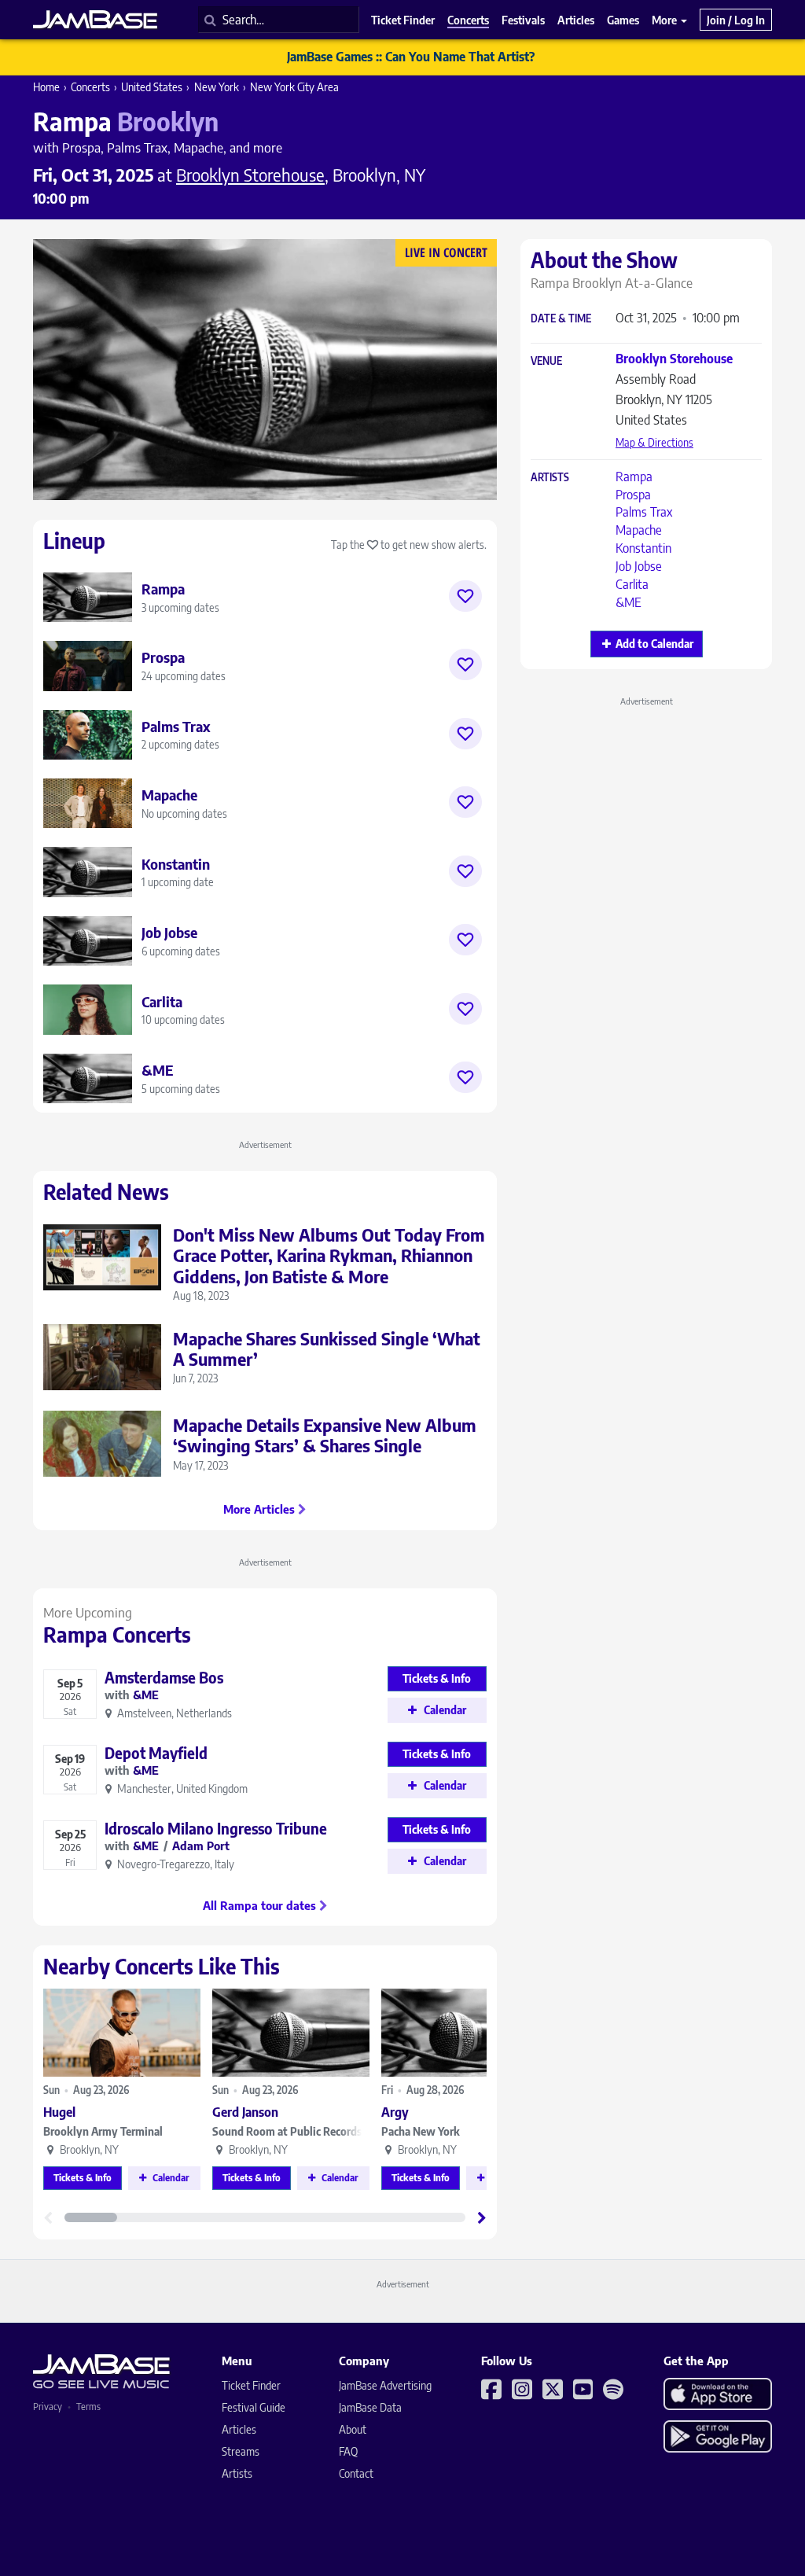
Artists (550, 478)
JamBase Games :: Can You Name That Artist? (411, 57)
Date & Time (561, 319)
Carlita (632, 584)
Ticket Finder (251, 2385)
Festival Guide (254, 2407)
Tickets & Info (83, 2178)
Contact (356, 2473)
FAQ (348, 2451)
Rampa (634, 477)
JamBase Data (370, 2407)
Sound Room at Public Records (287, 2131)
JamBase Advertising (385, 2385)
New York (217, 87)
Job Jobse (639, 566)
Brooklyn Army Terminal (103, 2131)
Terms (88, 2407)
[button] (482, 2217)
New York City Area (294, 87)
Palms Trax (644, 512)
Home (46, 87)
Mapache (639, 530)
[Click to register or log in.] (465, 596)
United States (152, 87)
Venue (546, 361)
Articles (239, 2429)
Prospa (633, 495)
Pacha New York (421, 2131)
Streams (241, 2451)
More (665, 20)
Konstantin (643, 548)
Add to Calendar (654, 644)
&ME (629, 602)
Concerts (90, 87)
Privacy (48, 2407)
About (353, 2429)
